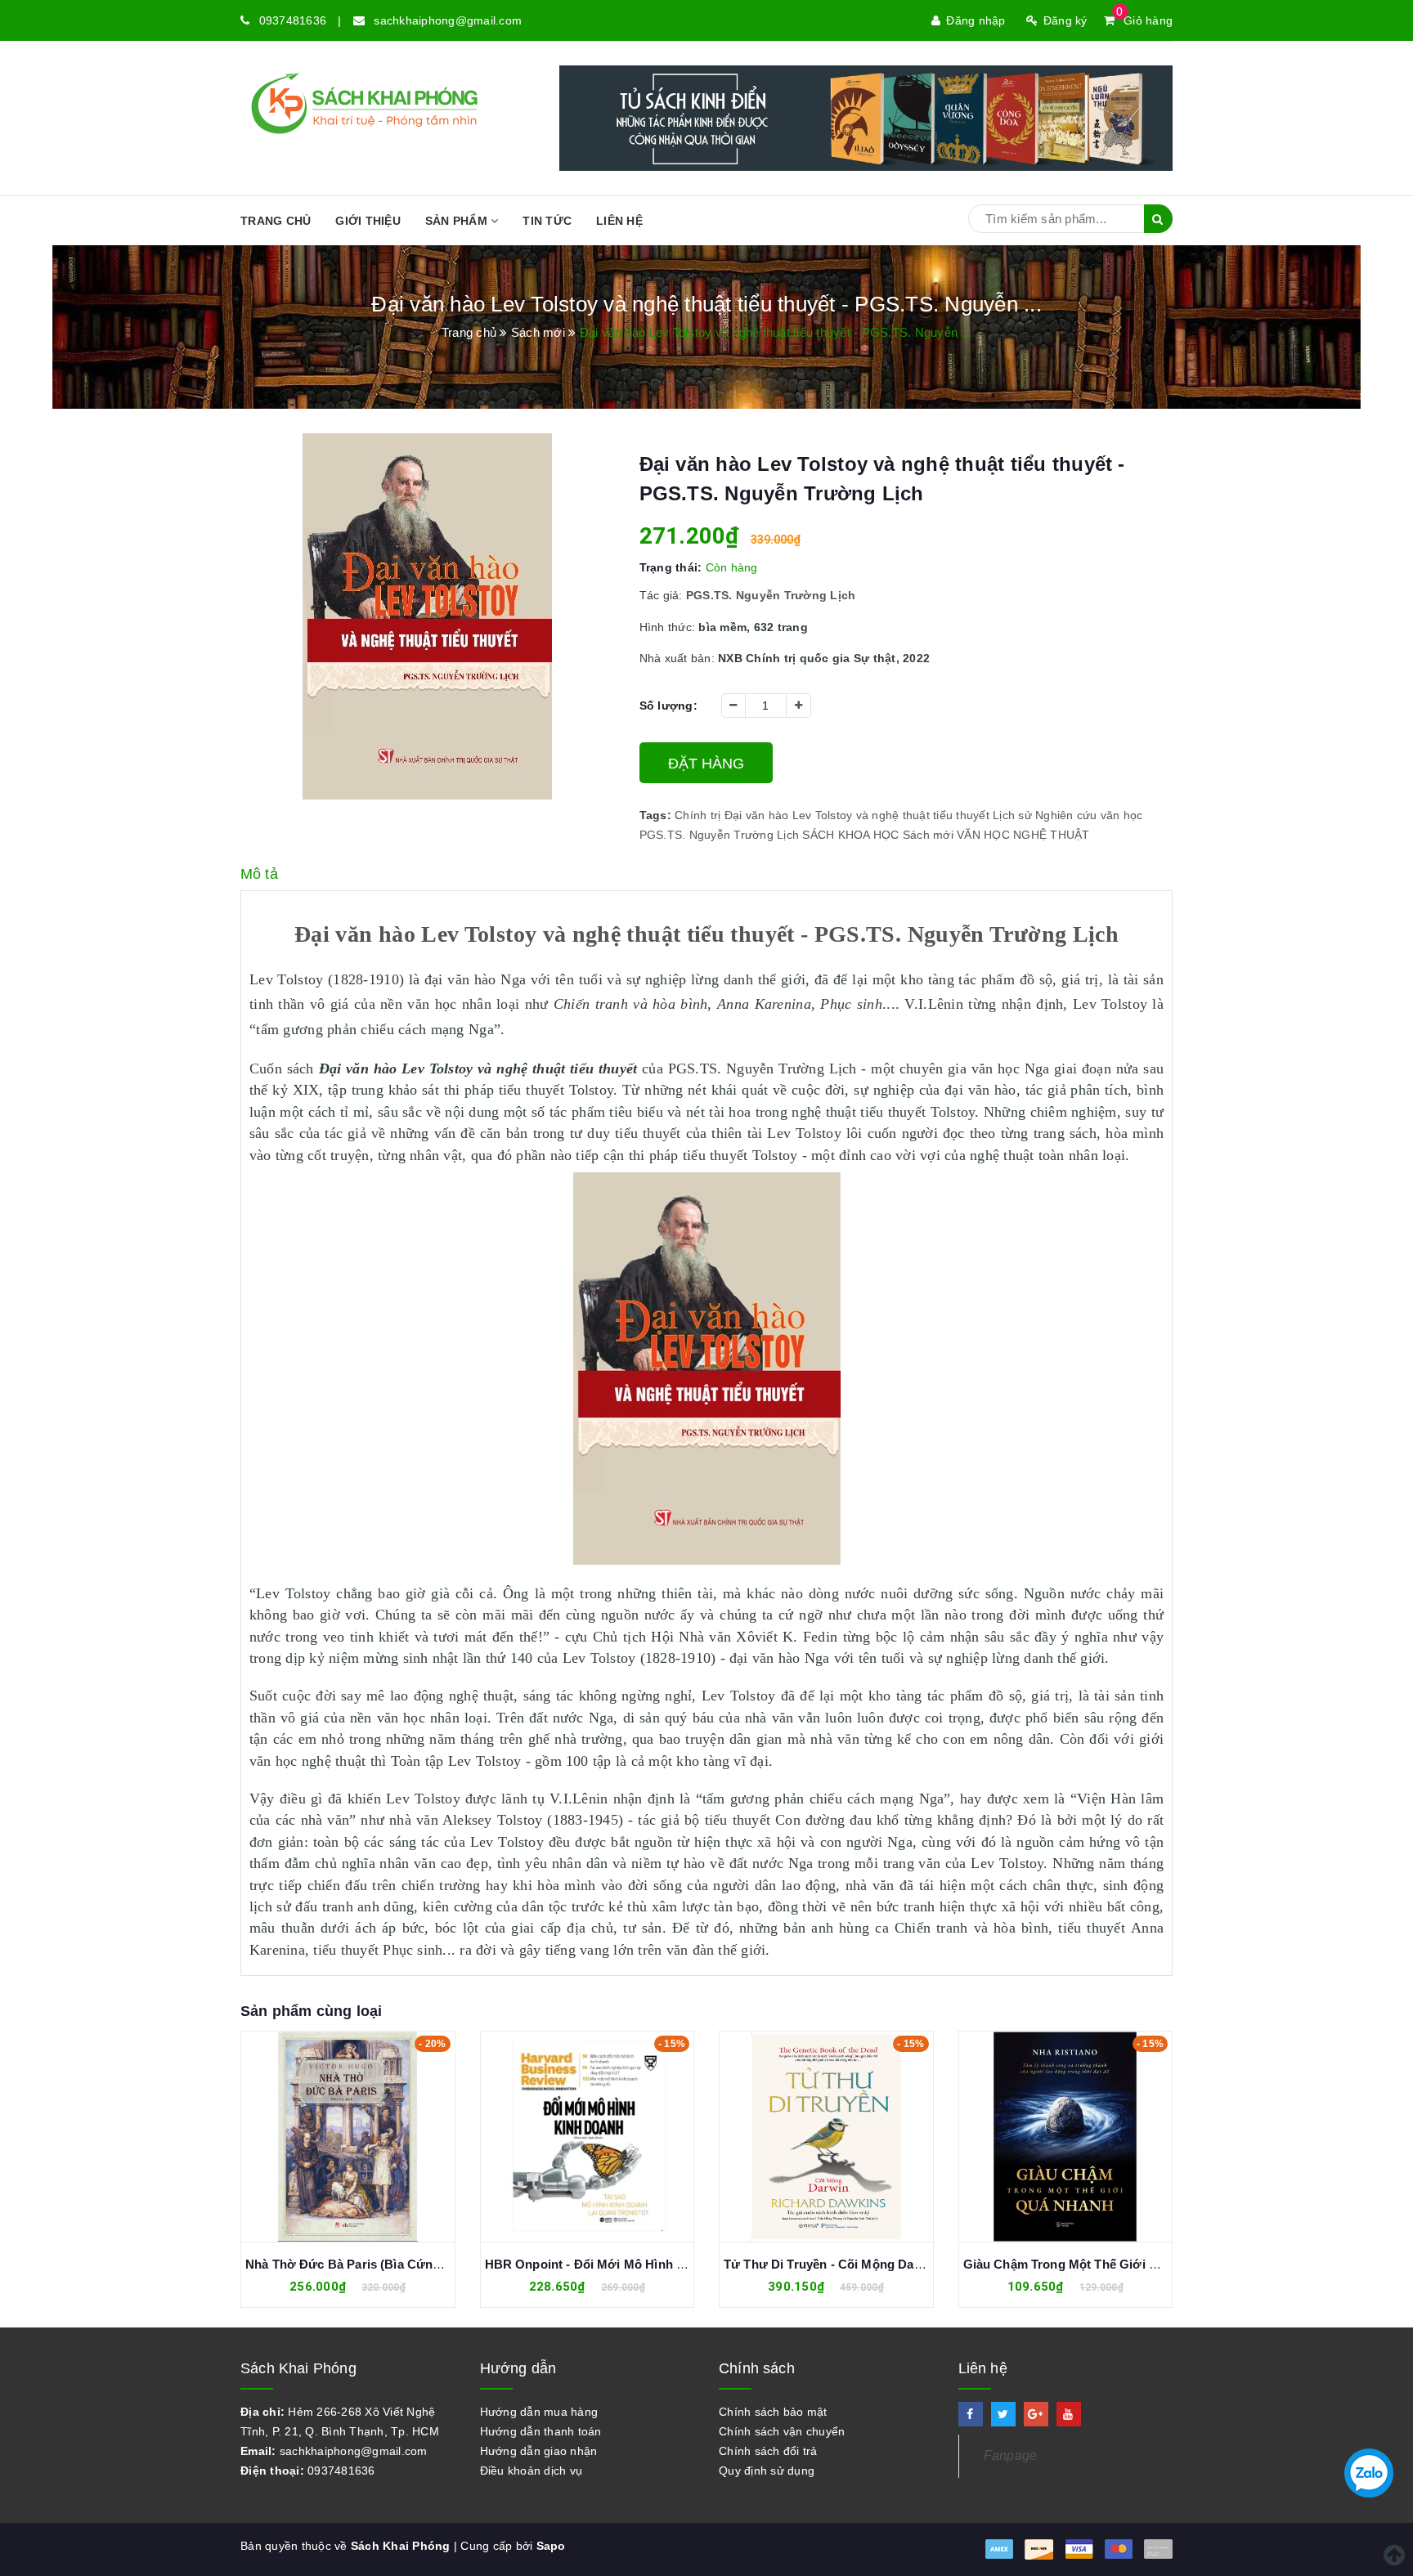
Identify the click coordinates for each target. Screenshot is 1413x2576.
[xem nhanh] (366, 2136)
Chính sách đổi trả (768, 2451)
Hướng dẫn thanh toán (541, 2431)
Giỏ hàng (1144, 20)
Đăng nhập (976, 20)
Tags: (657, 815)
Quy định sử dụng (767, 2471)
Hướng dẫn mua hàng (539, 2412)
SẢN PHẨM (458, 221)
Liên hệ (619, 221)
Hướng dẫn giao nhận (539, 2451)
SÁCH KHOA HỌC (850, 835)
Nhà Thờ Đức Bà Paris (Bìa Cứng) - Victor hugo (385, 2264)
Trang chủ (276, 221)
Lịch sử (1012, 815)
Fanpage (1011, 2455)
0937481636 (293, 20)
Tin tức (547, 221)
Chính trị (698, 815)
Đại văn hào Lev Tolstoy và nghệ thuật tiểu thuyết (857, 815)
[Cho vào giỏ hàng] (330, 2136)
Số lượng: (668, 706)
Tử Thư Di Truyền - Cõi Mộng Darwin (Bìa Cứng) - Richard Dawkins (920, 2264)
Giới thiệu (368, 221)
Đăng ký (1065, 20)
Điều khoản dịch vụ (532, 2471)
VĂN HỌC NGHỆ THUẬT (1023, 835)
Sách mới (928, 835)
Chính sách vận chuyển (782, 2431)
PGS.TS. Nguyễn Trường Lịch (720, 835)
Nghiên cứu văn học (1089, 815)
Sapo (551, 2546)
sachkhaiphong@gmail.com (448, 20)
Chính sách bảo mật (773, 2412)
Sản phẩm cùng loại (311, 2011)
